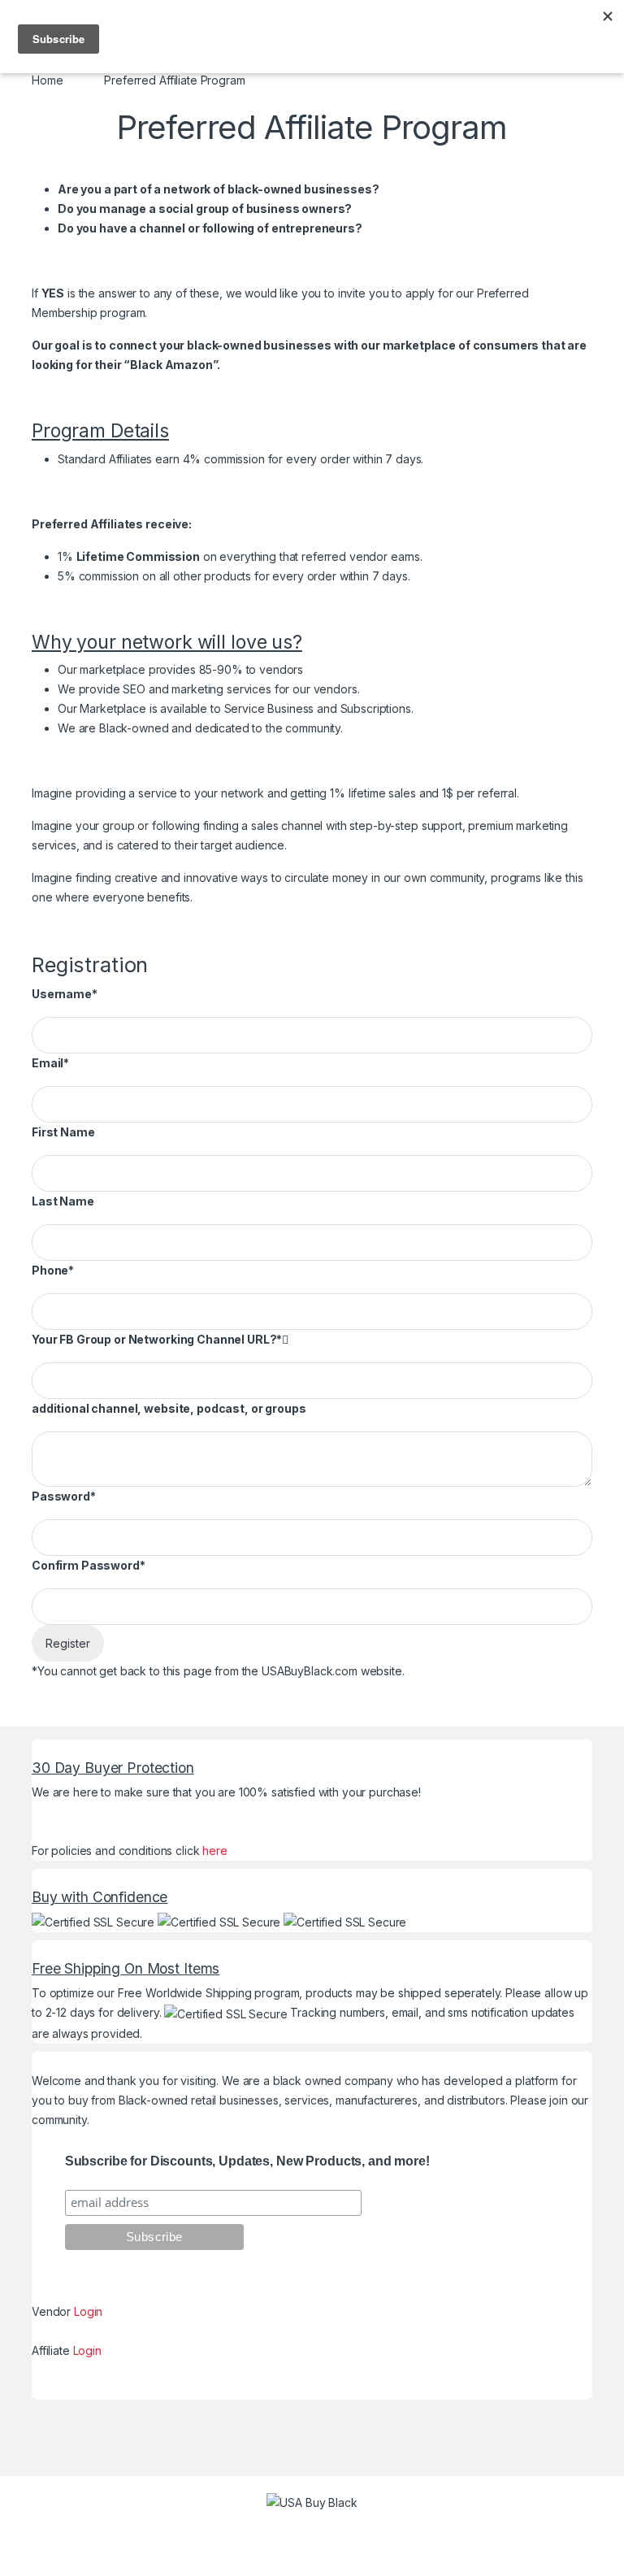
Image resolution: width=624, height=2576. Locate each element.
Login (88, 2311)
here (214, 1851)
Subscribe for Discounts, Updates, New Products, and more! (247, 2161)
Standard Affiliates (105, 459)
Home (47, 80)
